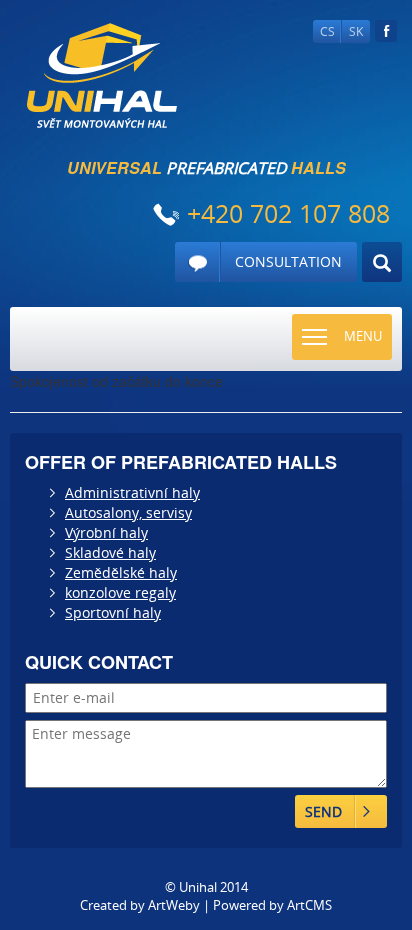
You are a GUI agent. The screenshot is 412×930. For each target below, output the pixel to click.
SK (356, 31)
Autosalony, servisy (128, 512)
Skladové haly (110, 552)
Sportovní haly (113, 612)
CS (327, 31)
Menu (363, 336)
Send (323, 811)
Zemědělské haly (121, 572)
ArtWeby (174, 905)
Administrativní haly (132, 492)
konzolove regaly (120, 592)
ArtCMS (309, 905)
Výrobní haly (106, 532)
